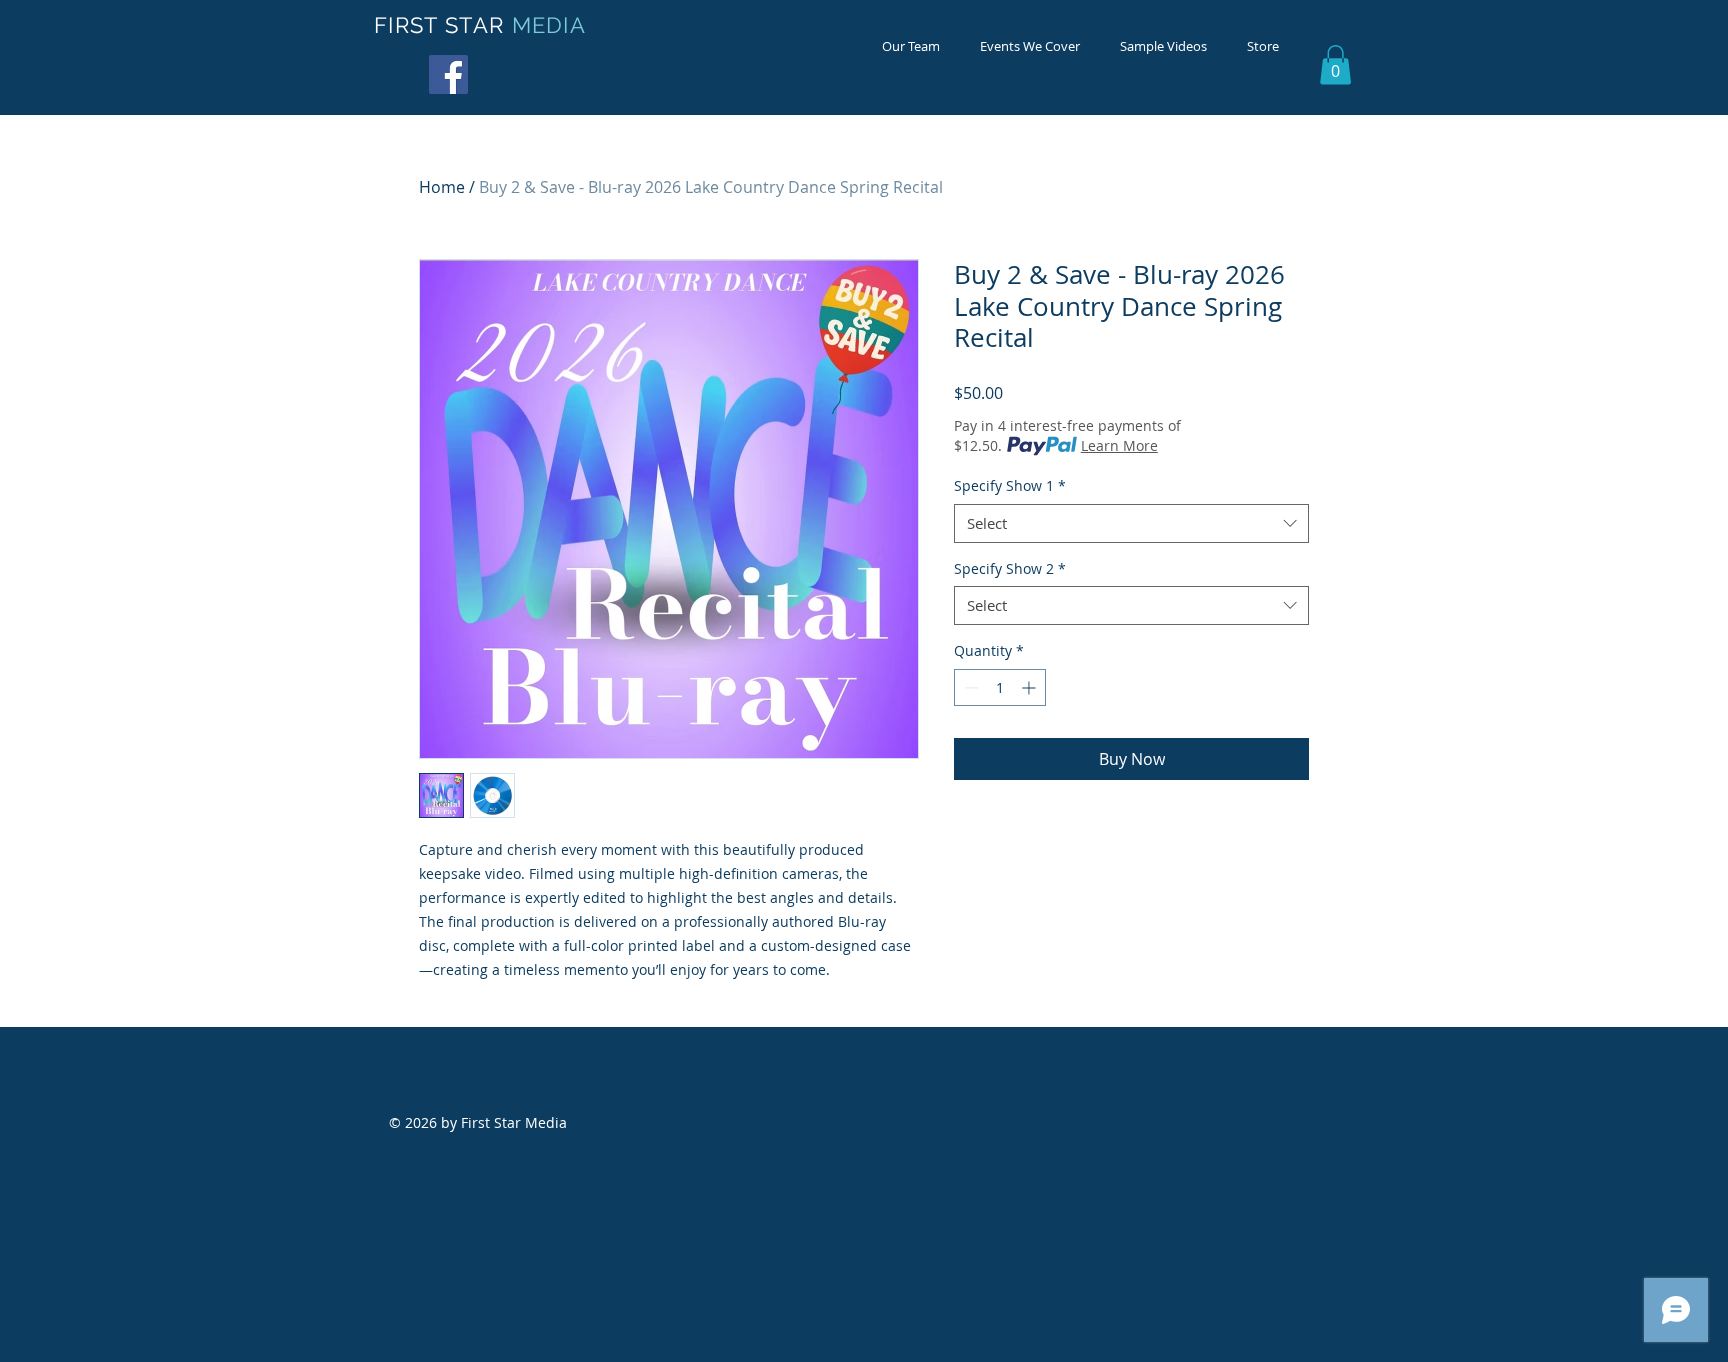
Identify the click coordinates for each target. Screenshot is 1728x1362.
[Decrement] (969, 687)
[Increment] (1030, 687)
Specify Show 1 (1010, 485)
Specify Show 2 (1010, 568)
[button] (1335, 64)
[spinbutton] (1000, 687)
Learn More (1119, 445)
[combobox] (1131, 523)
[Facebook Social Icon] (448, 74)
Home (442, 187)
